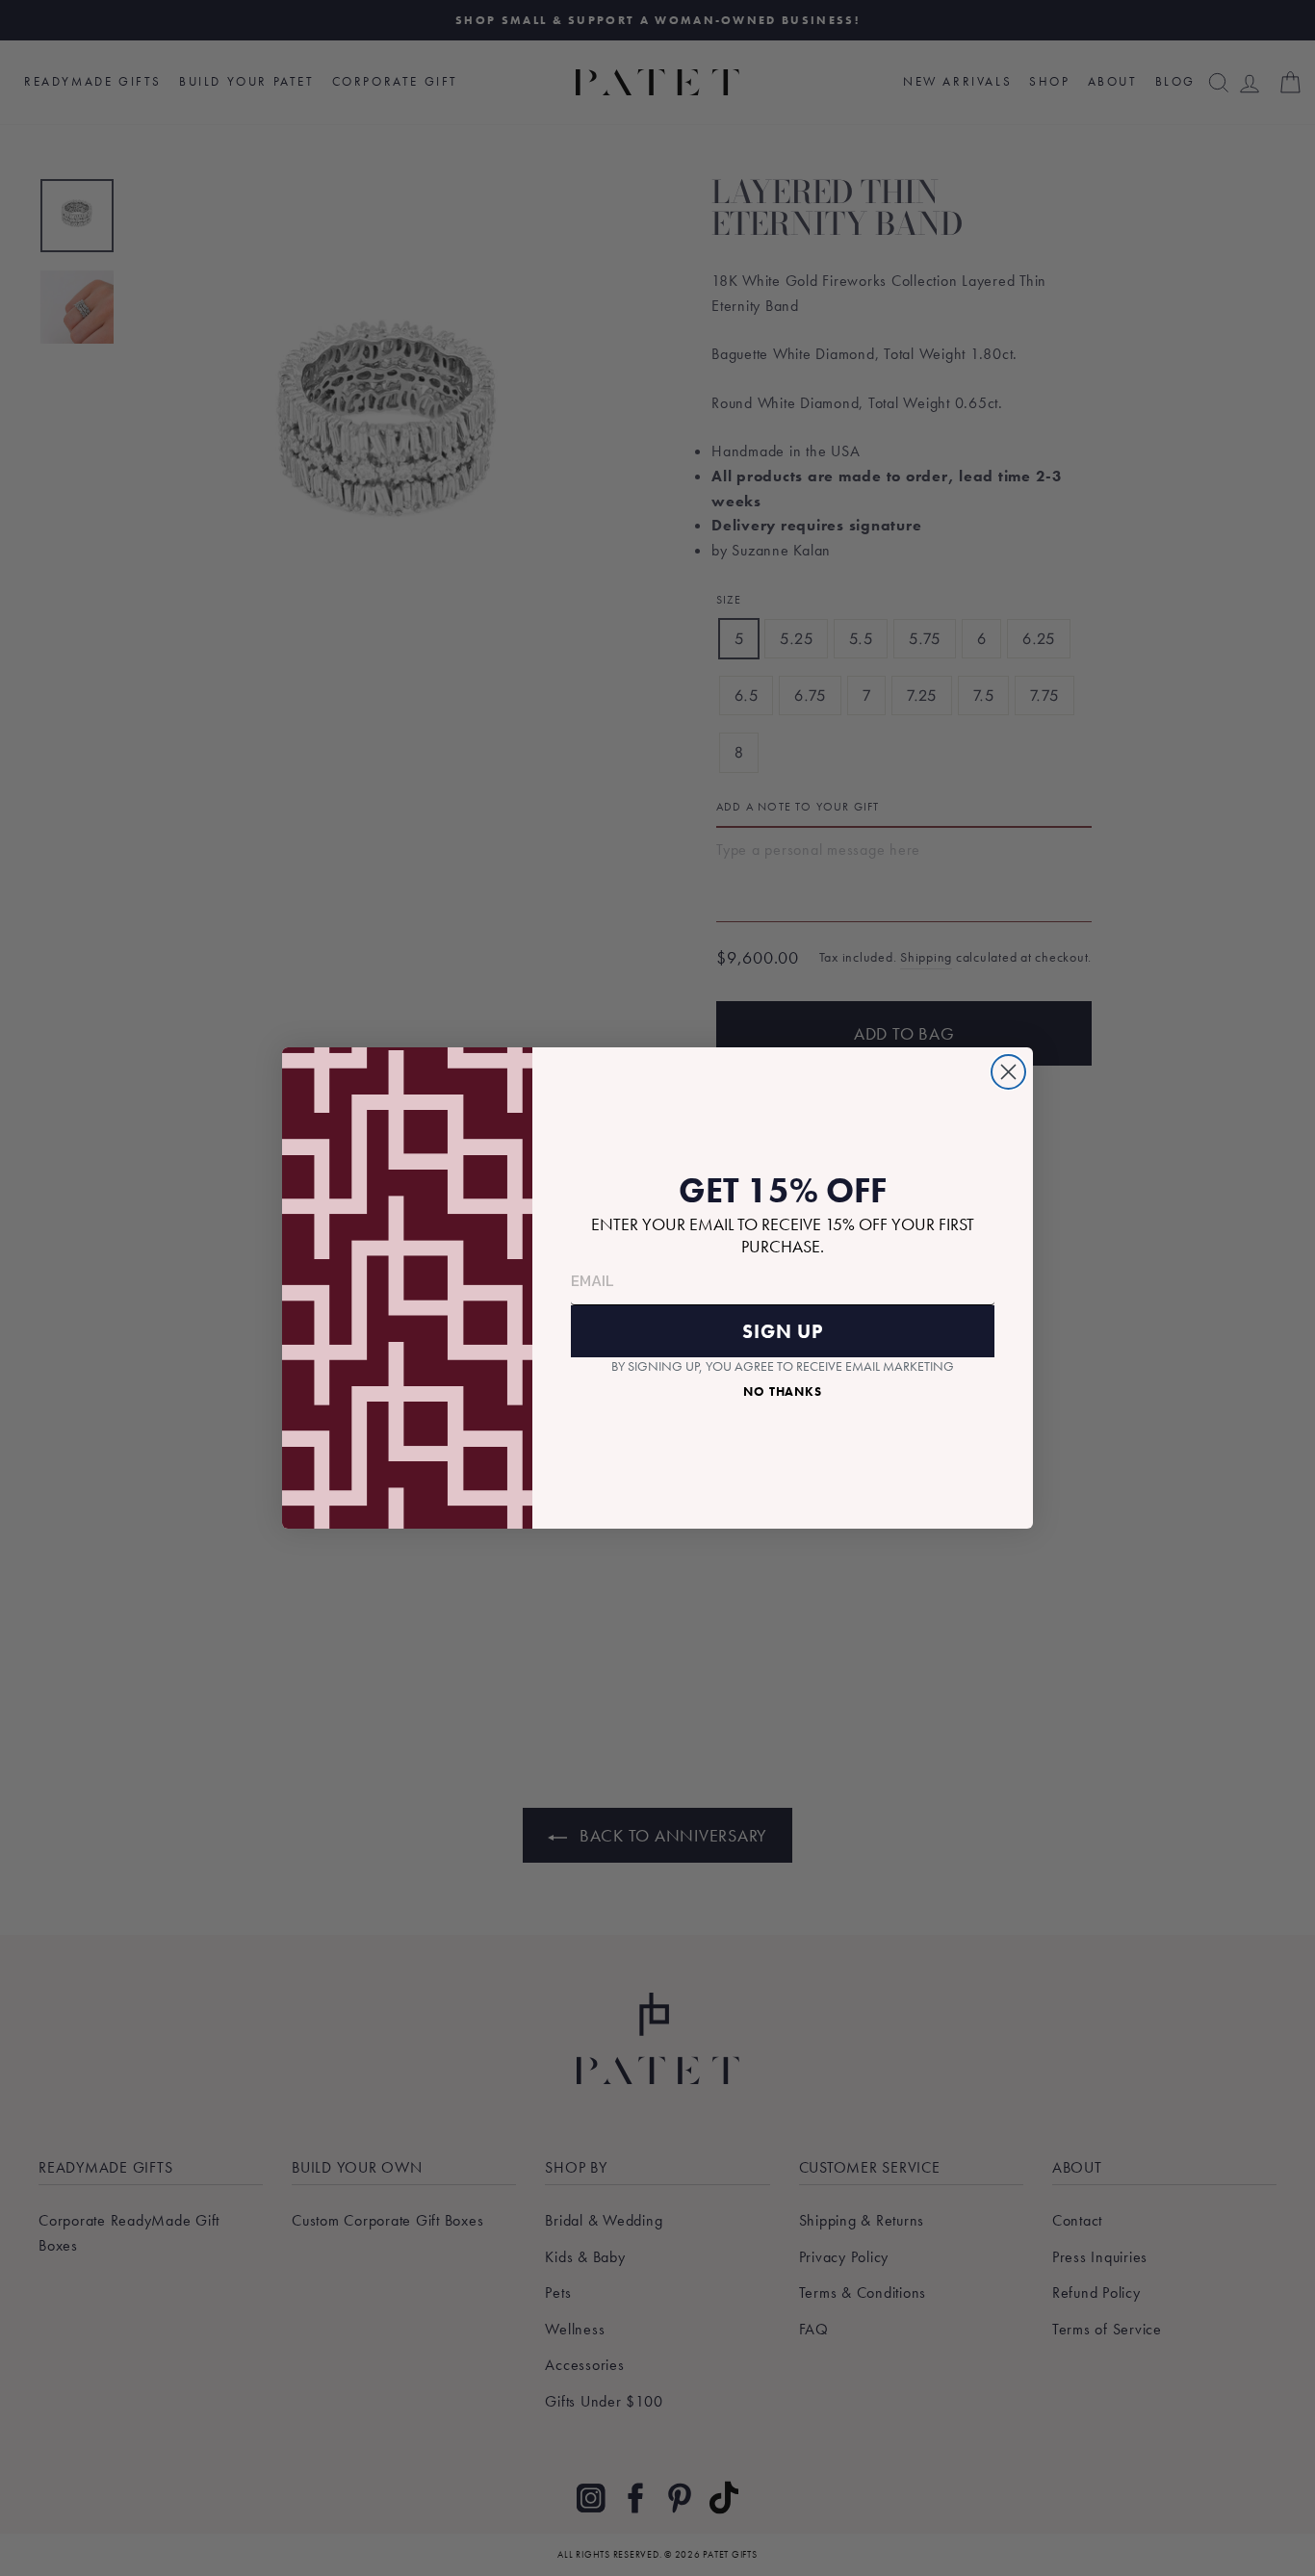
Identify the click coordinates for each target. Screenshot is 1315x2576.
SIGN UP (783, 1331)
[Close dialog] (1008, 1072)
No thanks (783, 1391)
